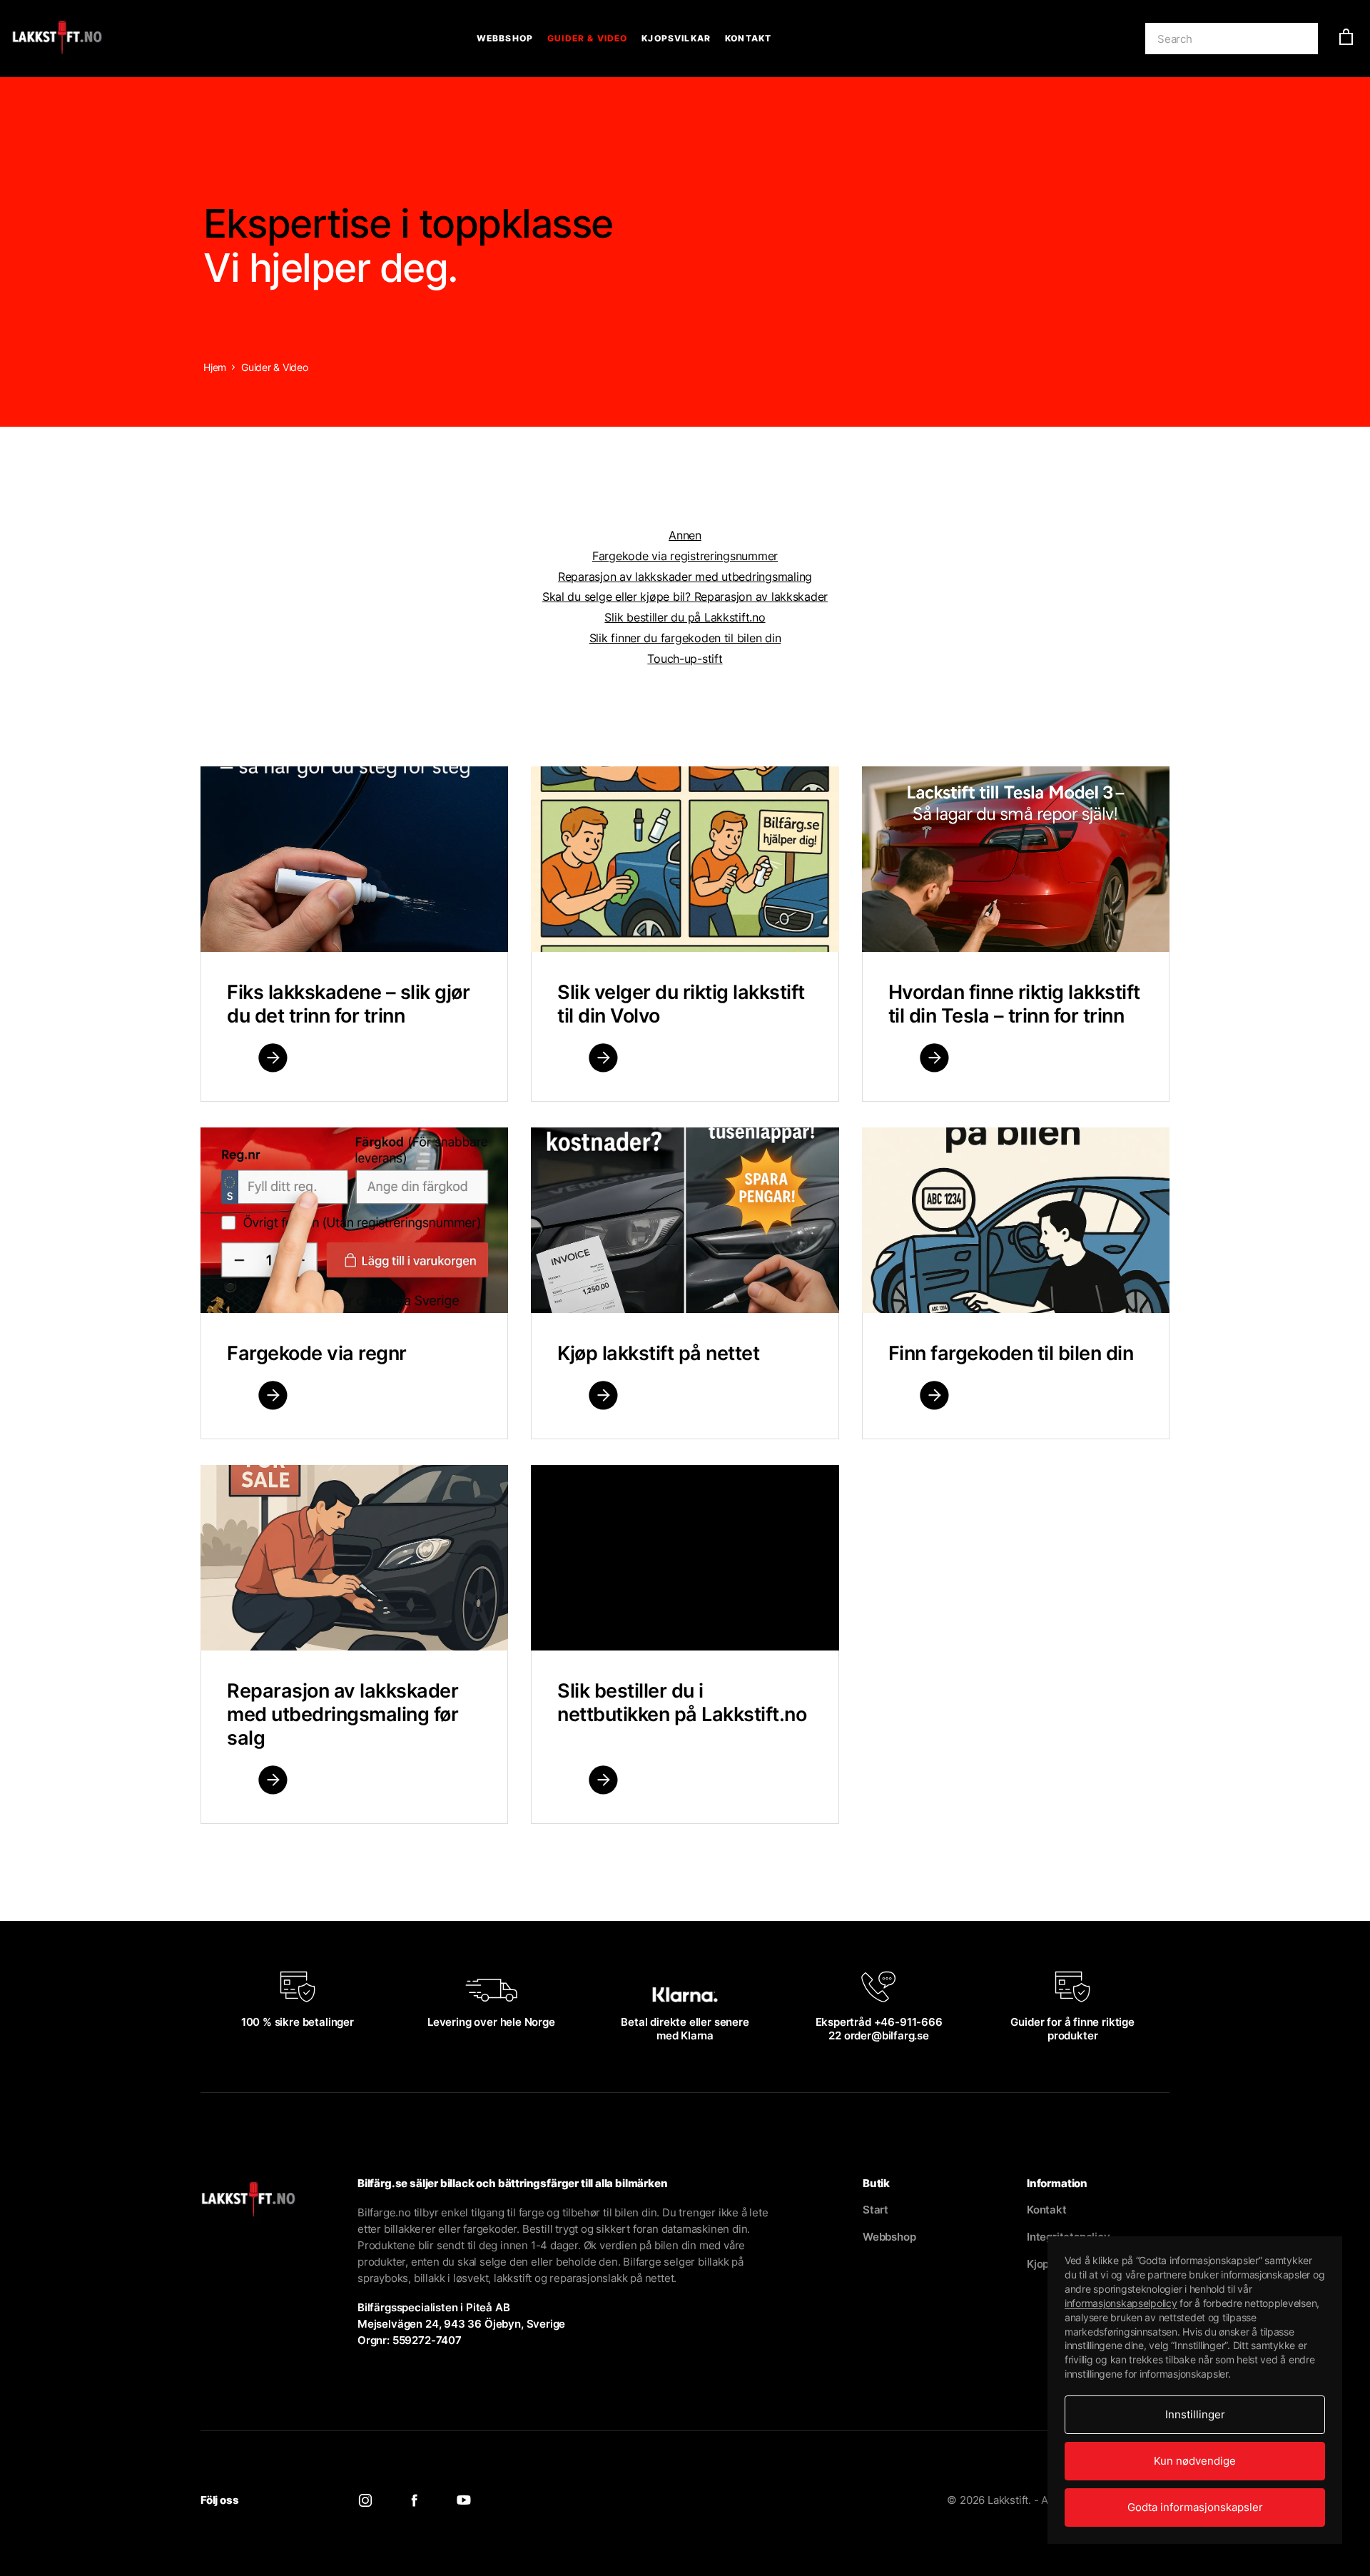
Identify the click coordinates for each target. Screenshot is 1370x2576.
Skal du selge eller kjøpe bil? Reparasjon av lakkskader (685, 597)
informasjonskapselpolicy (1121, 2303)
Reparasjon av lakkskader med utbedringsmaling (685, 577)
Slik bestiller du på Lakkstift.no (685, 617)
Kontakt (748, 38)
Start (876, 2210)
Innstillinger (1195, 2414)
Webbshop (505, 38)
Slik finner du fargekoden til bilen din (685, 638)
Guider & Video (587, 38)
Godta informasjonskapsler (1195, 2507)
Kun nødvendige (1195, 2461)
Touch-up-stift (685, 659)
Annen (685, 535)
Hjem (215, 367)
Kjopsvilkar (676, 38)
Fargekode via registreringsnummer (685, 556)
